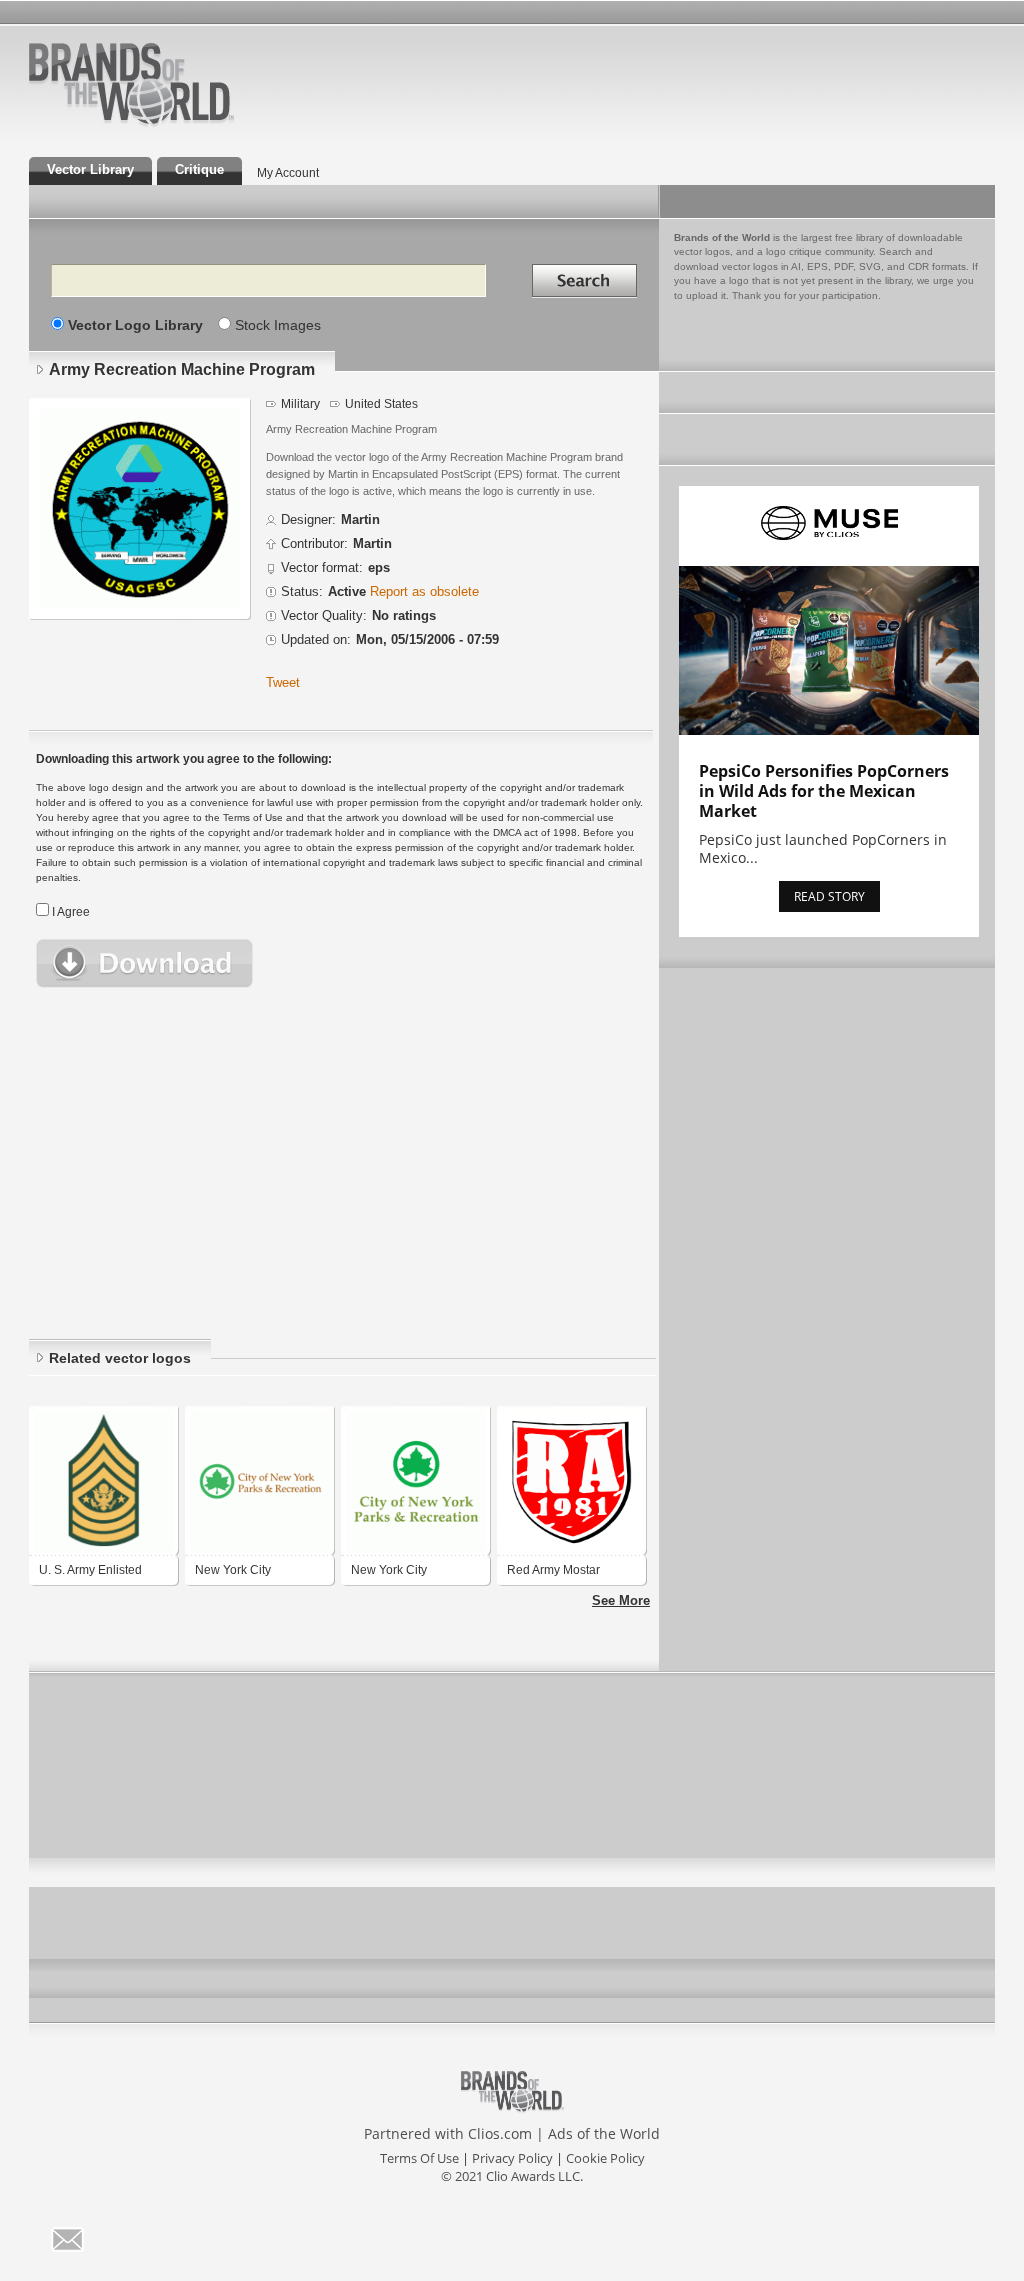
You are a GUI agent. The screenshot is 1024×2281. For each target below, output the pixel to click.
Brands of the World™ (131, 84)
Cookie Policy (605, 2158)
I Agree (71, 912)
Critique (199, 170)
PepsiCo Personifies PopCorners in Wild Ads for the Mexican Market (824, 791)
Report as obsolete (424, 592)
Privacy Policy (512, 2158)
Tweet (283, 683)
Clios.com (500, 2133)
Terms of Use (419, 2158)
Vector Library (90, 170)
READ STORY (829, 896)
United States (381, 403)
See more (621, 1601)
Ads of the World (604, 2133)
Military (300, 403)
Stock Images (278, 325)
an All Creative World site (196, 124)
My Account (288, 172)
